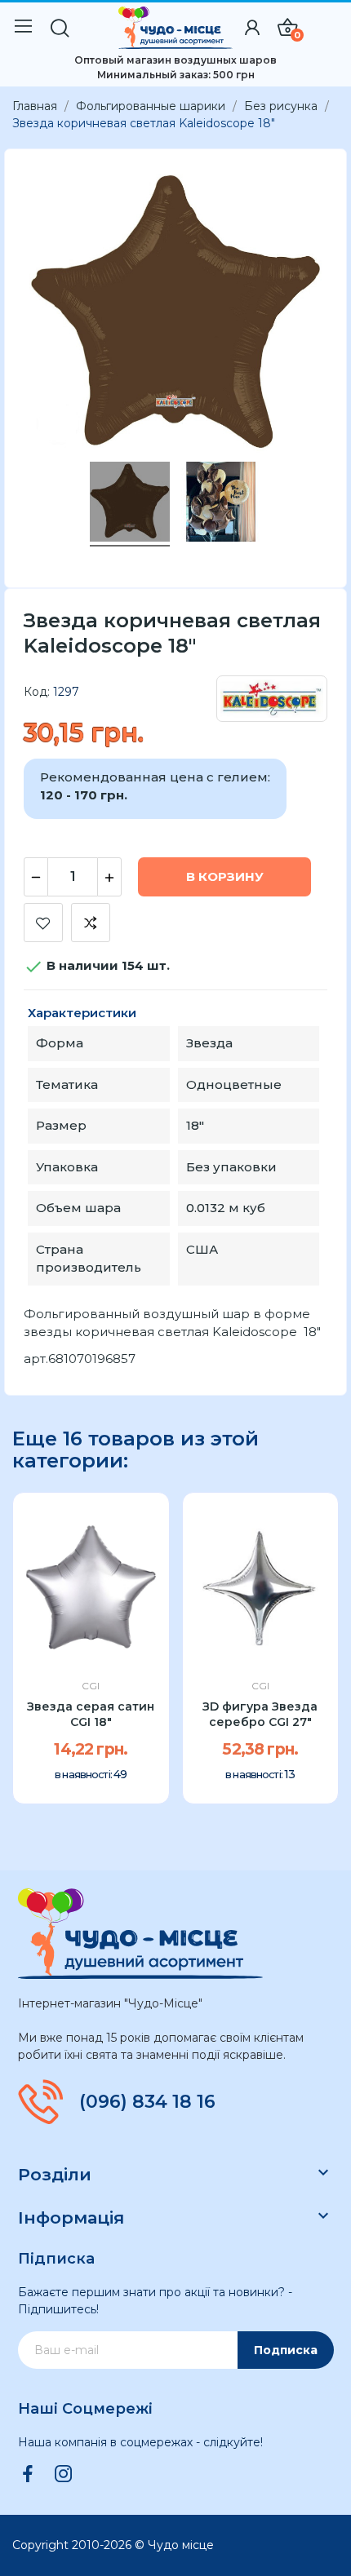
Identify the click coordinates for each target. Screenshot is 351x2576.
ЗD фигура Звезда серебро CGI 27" (260, 1715)
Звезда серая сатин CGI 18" (91, 1715)
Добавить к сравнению (91, 923)
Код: (37, 692)
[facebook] (28, 2475)
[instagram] (64, 2475)
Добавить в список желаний (43, 923)
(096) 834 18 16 (147, 2102)
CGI (91, 1686)
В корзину (225, 876)
